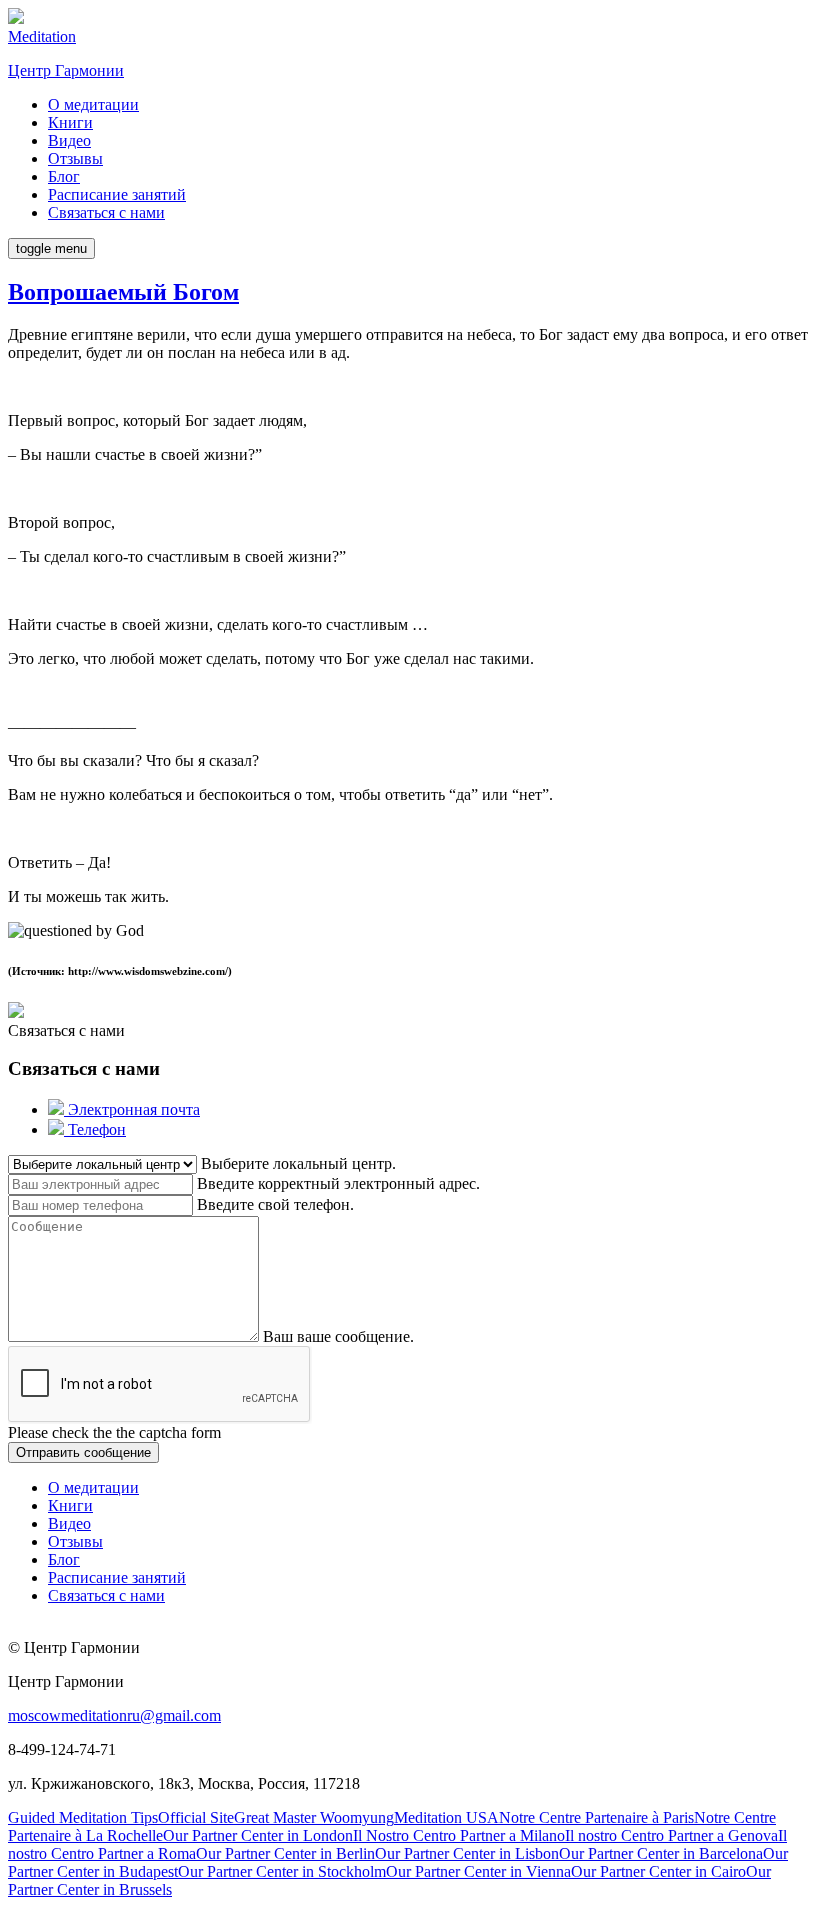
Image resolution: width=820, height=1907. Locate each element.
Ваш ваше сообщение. (338, 1336)
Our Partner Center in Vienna (478, 1871)
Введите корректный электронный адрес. (338, 1183)
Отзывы (75, 158)
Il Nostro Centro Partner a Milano (459, 1835)
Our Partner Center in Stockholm (282, 1871)
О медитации (93, 104)
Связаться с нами (106, 212)
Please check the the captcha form (114, 1432)
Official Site (196, 1817)
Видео (69, 140)
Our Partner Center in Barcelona (661, 1853)
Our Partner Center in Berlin (285, 1853)
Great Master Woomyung (314, 1817)
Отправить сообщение (83, 1452)
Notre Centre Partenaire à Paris (596, 1817)
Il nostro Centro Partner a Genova (671, 1835)
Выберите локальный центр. (298, 1163)
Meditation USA (446, 1817)
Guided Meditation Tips (83, 1817)
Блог (64, 176)
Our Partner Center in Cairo (658, 1871)
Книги (70, 122)
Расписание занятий (117, 194)
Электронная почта (132, 1109)
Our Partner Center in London (258, 1835)
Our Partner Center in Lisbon (467, 1853)
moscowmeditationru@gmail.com (114, 1715)
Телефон (95, 1129)
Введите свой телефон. (275, 1204)
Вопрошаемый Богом (123, 292)
